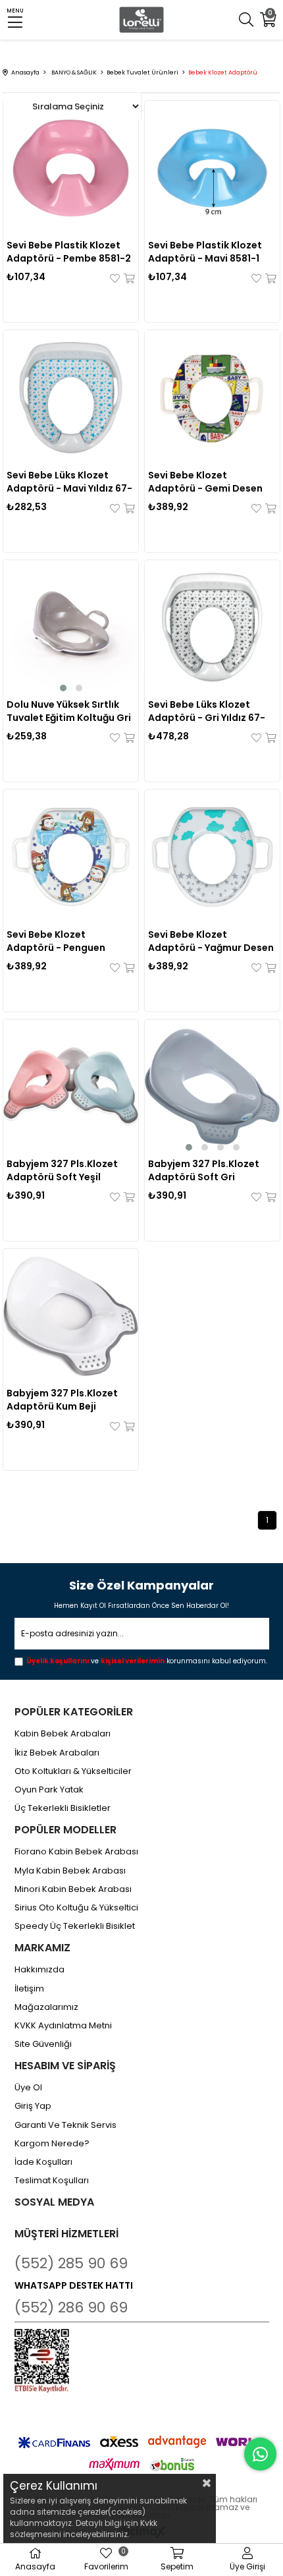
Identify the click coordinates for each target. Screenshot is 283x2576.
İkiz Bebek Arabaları (57, 1753)
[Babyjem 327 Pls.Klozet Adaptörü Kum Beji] (70, 1316)
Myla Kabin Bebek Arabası (70, 1871)
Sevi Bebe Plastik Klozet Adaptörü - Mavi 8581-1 (205, 252)
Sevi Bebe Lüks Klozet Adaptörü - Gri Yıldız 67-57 (207, 711)
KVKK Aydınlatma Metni (63, 2026)
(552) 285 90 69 (71, 2263)
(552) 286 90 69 (71, 2307)
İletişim (29, 1989)
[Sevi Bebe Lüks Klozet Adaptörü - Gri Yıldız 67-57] (212, 627)
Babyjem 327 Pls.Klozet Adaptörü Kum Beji (62, 1400)
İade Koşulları (43, 2162)
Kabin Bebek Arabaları (63, 1734)
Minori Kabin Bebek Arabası (73, 1889)
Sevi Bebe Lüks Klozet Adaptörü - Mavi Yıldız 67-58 (69, 482)
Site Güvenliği (43, 2044)
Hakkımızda (39, 1970)
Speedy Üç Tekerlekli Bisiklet (75, 1926)
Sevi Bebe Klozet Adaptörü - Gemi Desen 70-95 (205, 482)
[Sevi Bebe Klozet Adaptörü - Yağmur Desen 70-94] (212, 857)
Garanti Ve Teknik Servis (65, 2125)
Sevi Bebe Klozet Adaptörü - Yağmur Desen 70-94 (211, 941)
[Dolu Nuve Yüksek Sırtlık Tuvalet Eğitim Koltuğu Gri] (70, 627)
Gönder (250, 1635)
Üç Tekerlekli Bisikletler (63, 1808)
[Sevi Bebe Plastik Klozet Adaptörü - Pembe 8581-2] (70, 168)
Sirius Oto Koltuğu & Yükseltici (76, 1908)
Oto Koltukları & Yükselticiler (73, 1771)
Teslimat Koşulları (52, 2181)
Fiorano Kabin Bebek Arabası (76, 1852)
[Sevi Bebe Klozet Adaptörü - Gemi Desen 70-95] (212, 397)
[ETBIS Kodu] (42, 2361)
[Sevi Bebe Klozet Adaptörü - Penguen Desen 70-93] (70, 857)
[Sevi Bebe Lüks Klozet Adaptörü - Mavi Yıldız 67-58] (70, 397)
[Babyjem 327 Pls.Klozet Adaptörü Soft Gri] (212, 1087)
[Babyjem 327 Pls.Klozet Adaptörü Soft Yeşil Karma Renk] (70, 1087)
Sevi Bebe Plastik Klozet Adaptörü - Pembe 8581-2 (69, 252)
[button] (63, 688)
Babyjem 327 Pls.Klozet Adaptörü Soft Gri (204, 1170)
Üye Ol (28, 2088)
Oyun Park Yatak (49, 1790)
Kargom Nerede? (52, 2144)
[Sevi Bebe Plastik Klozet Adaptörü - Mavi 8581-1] (212, 168)
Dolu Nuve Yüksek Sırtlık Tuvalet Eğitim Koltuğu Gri (69, 711)
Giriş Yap (33, 2106)
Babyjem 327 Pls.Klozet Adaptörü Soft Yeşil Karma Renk (62, 1170)
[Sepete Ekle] (128, 278)
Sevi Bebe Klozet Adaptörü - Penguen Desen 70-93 (56, 941)
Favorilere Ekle (116, 278)
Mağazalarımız (46, 2007)
